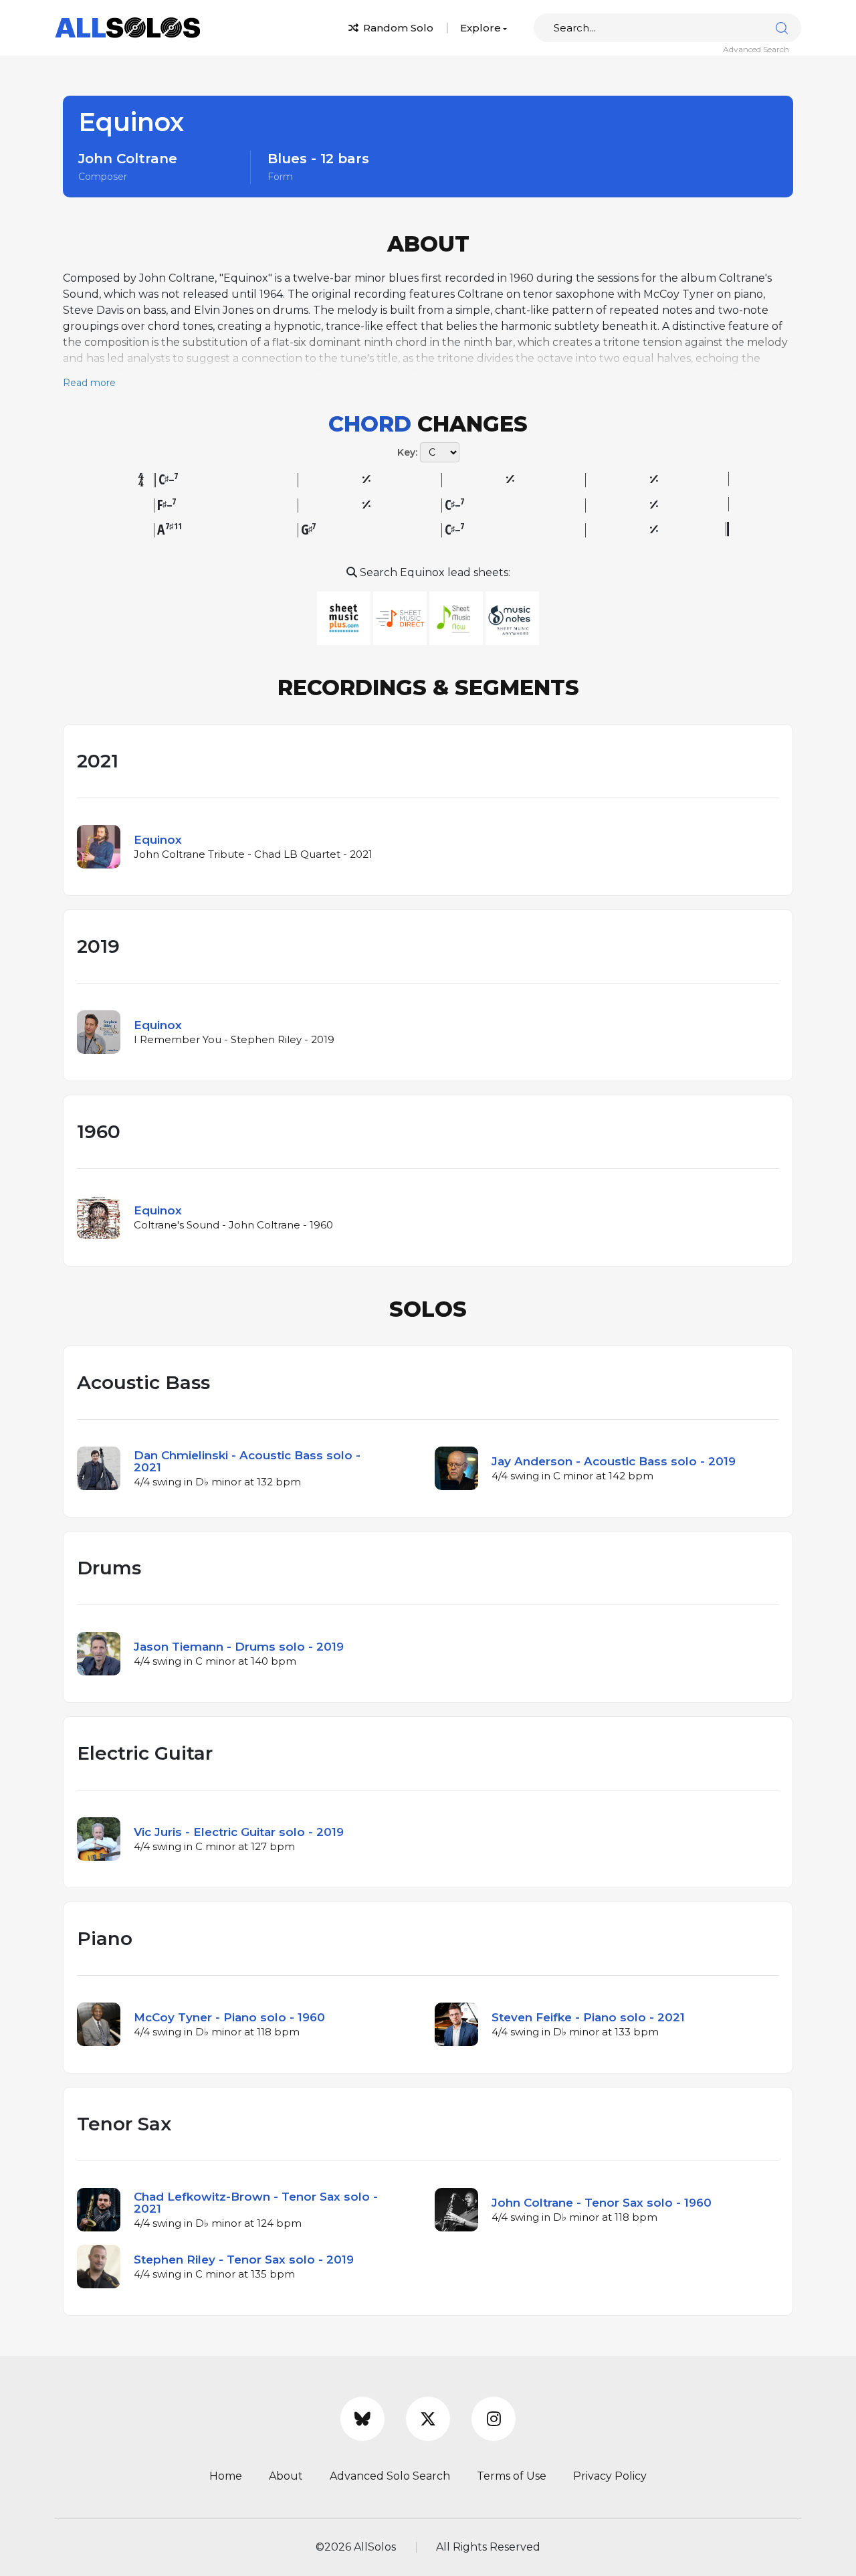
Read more (89, 383)
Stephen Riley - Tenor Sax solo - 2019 (244, 2260)
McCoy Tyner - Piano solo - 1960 (229, 2017)
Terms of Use (512, 2476)
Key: (407, 452)
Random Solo (397, 28)
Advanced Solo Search (390, 2476)
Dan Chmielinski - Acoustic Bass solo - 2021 (247, 1461)
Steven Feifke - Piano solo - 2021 (588, 2017)
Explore (480, 28)
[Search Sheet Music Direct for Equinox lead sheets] (401, 617)
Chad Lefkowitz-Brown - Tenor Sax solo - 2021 (256, 2203)
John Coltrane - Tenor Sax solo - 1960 (602, 2203)
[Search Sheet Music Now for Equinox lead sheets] (457, 617)
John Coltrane (128, 159)
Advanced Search (756, 49)
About (286, 2476)
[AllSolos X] (428, 2419)
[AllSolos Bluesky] (362, 2419)
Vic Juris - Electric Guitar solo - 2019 (239, 1832)
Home (226, 2476)
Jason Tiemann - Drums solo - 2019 (239, 1647)
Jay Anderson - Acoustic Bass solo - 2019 (614, 1461)
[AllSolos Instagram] (494, 2419)
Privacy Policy (610, 2476)
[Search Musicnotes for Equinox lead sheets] (512, 617)
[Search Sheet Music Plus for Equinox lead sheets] (345, 617)
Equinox (158, 840)
